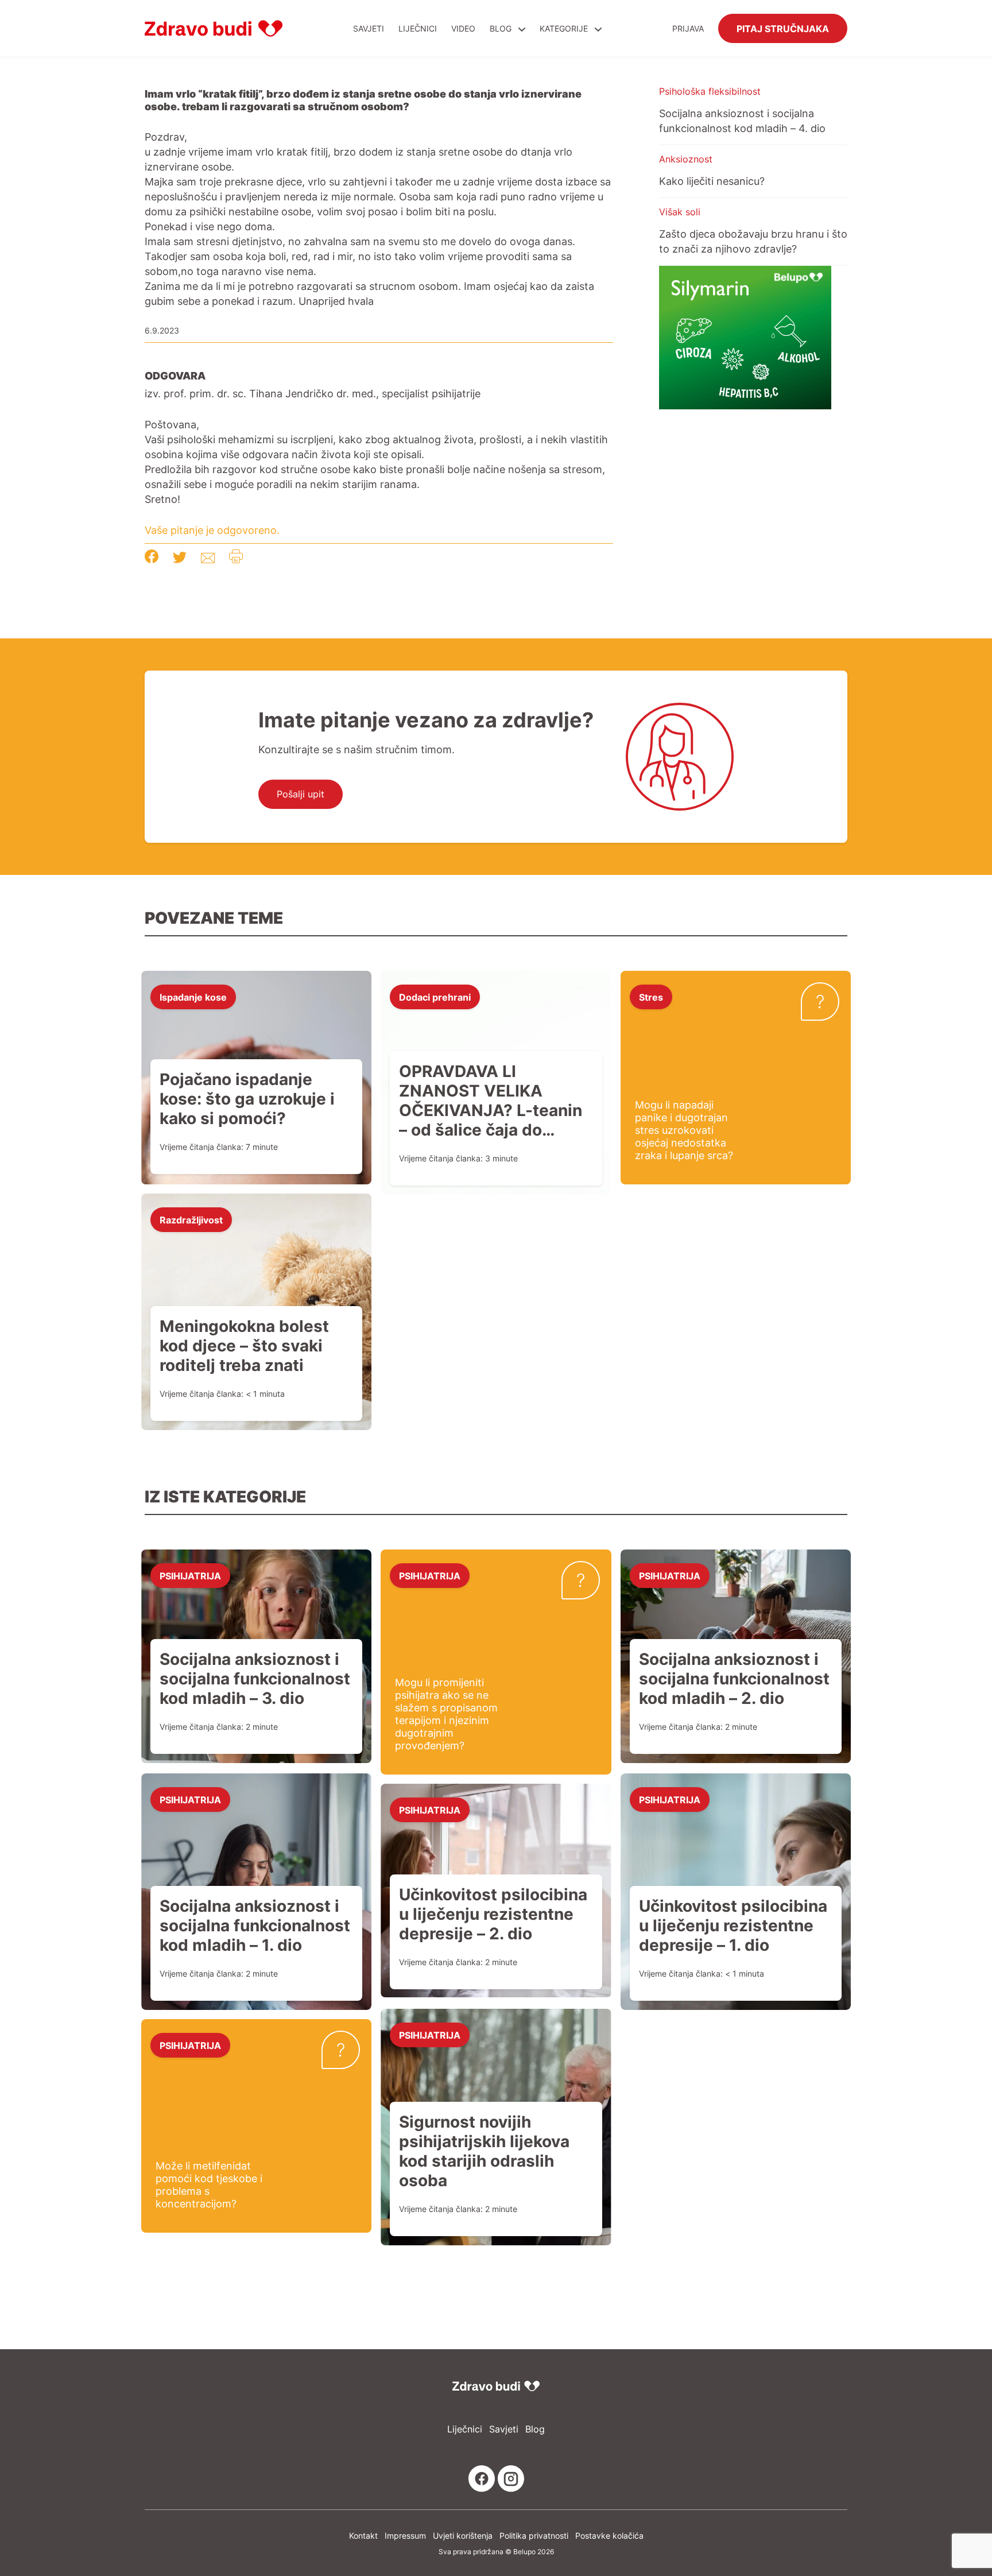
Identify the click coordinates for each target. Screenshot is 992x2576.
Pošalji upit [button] (301, 794)
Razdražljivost (191, 1219)
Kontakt (363, 2536)
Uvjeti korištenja (463, 2536)
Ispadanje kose (193, 997)
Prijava (688, 28)
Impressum (405, 2536)
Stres (651, 997)
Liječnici (418, 28)
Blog (501, 28)
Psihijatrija (190, 1575)
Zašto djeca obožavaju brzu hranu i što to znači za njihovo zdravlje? (753, 241)
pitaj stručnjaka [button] (783, 28)
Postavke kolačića (609, 2536)
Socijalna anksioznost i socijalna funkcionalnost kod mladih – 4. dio (742, 121)
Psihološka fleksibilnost (710, 91)
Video (463, 28)
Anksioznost (686, 159)
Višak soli (680, 212)
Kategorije (565, 28)
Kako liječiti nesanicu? (712, 181)
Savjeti (369, 28)
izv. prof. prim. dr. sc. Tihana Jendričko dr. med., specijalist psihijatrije (313, 393)
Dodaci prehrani (435, 997)
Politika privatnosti (534, 2536)
